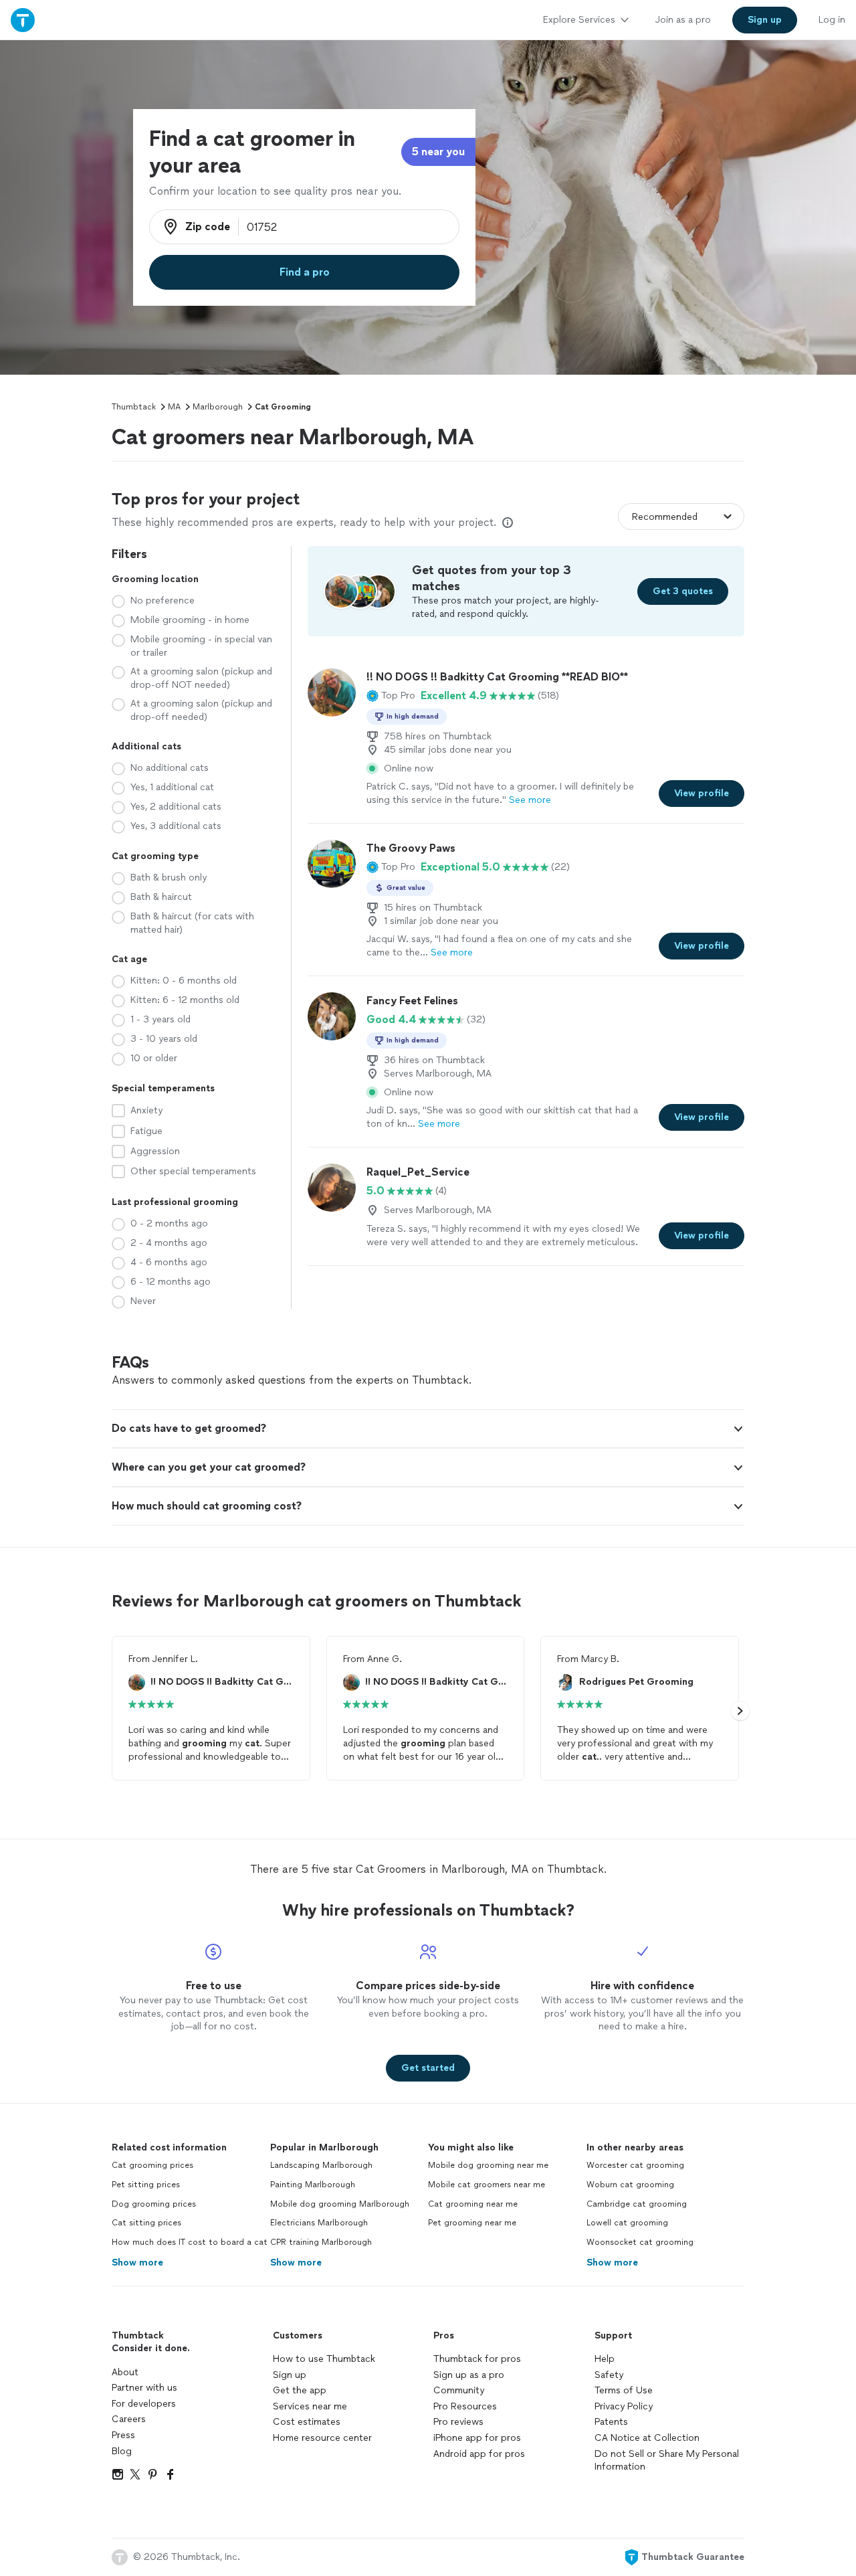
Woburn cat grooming (630, 2185)
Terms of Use (624, 2390)
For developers (144, 2404)
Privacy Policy (624, 2406)
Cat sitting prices (146, 2223)
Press (123, 2435)
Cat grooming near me (473, 2204)
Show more (137, 2263)
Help (605, 2359)
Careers (129, 2419)
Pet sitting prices (146, 2185)
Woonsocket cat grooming (640, 2242)
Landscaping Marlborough (321, 2165)
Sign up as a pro (469, 2375)
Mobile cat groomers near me (487, 2185)
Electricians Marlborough (319, 2223)
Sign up (290, 2375)
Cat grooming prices (152, 2165)
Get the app (300, 2390)
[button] (391, 696)
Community (459, 2390)
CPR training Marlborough (321, 2242)
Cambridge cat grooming (637, 2204)
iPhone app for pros (477, 2438)
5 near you (438, 152)
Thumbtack (134, 407)
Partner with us (144, 2388)
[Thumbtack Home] (23, 20)
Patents (611, 2422)
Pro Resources (465, 2406)
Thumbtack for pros (477, 2359)
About (125, 2372)
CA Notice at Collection (647, 2438)
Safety (609, 2375)
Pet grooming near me (472, 2223)
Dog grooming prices (154, 2204)
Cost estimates (307, 2422)
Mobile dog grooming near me (488, 2165)
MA (174, 407)
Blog (122, 2451)
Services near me (310, 2406)
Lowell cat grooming (627, 2223)
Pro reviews (458, 2422)
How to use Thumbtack (324, 2359)
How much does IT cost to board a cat (190, 2242)
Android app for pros (479, 2454)
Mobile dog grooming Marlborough (340, 2204)
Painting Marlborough (313, 2185)
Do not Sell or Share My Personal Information (667, 2461)
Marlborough (218, 407)
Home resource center (322, 2438)
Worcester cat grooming (635, 2165)
